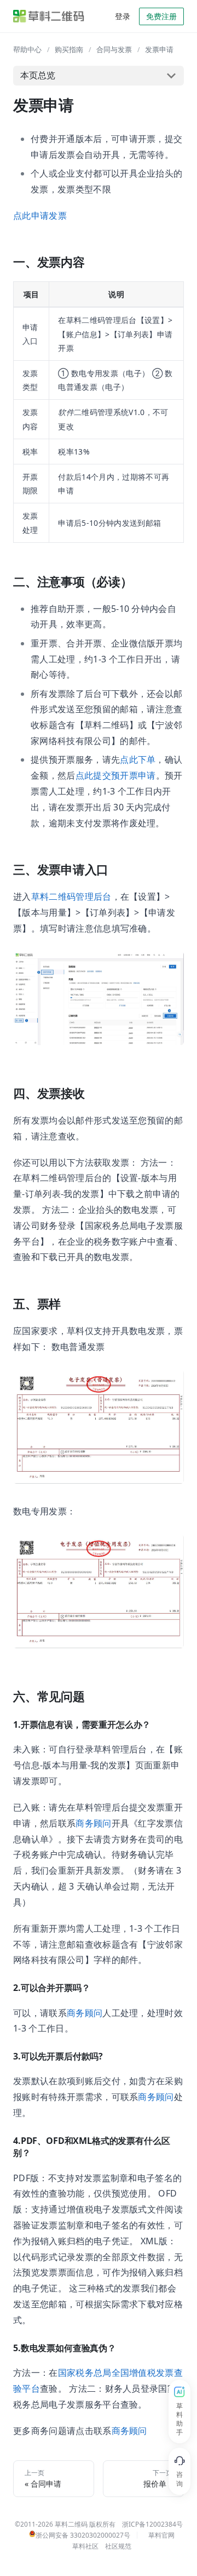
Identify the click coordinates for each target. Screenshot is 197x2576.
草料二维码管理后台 (71, 897)
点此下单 (138, 759)
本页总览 (38, 75)
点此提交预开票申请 (116, 775)
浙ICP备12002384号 (152, 2524)
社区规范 (118, 2546)
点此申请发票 (40, 215)
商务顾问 (93, 1823)
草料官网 (161, 2535)
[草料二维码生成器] (49, 16)
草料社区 (85, 2546)
